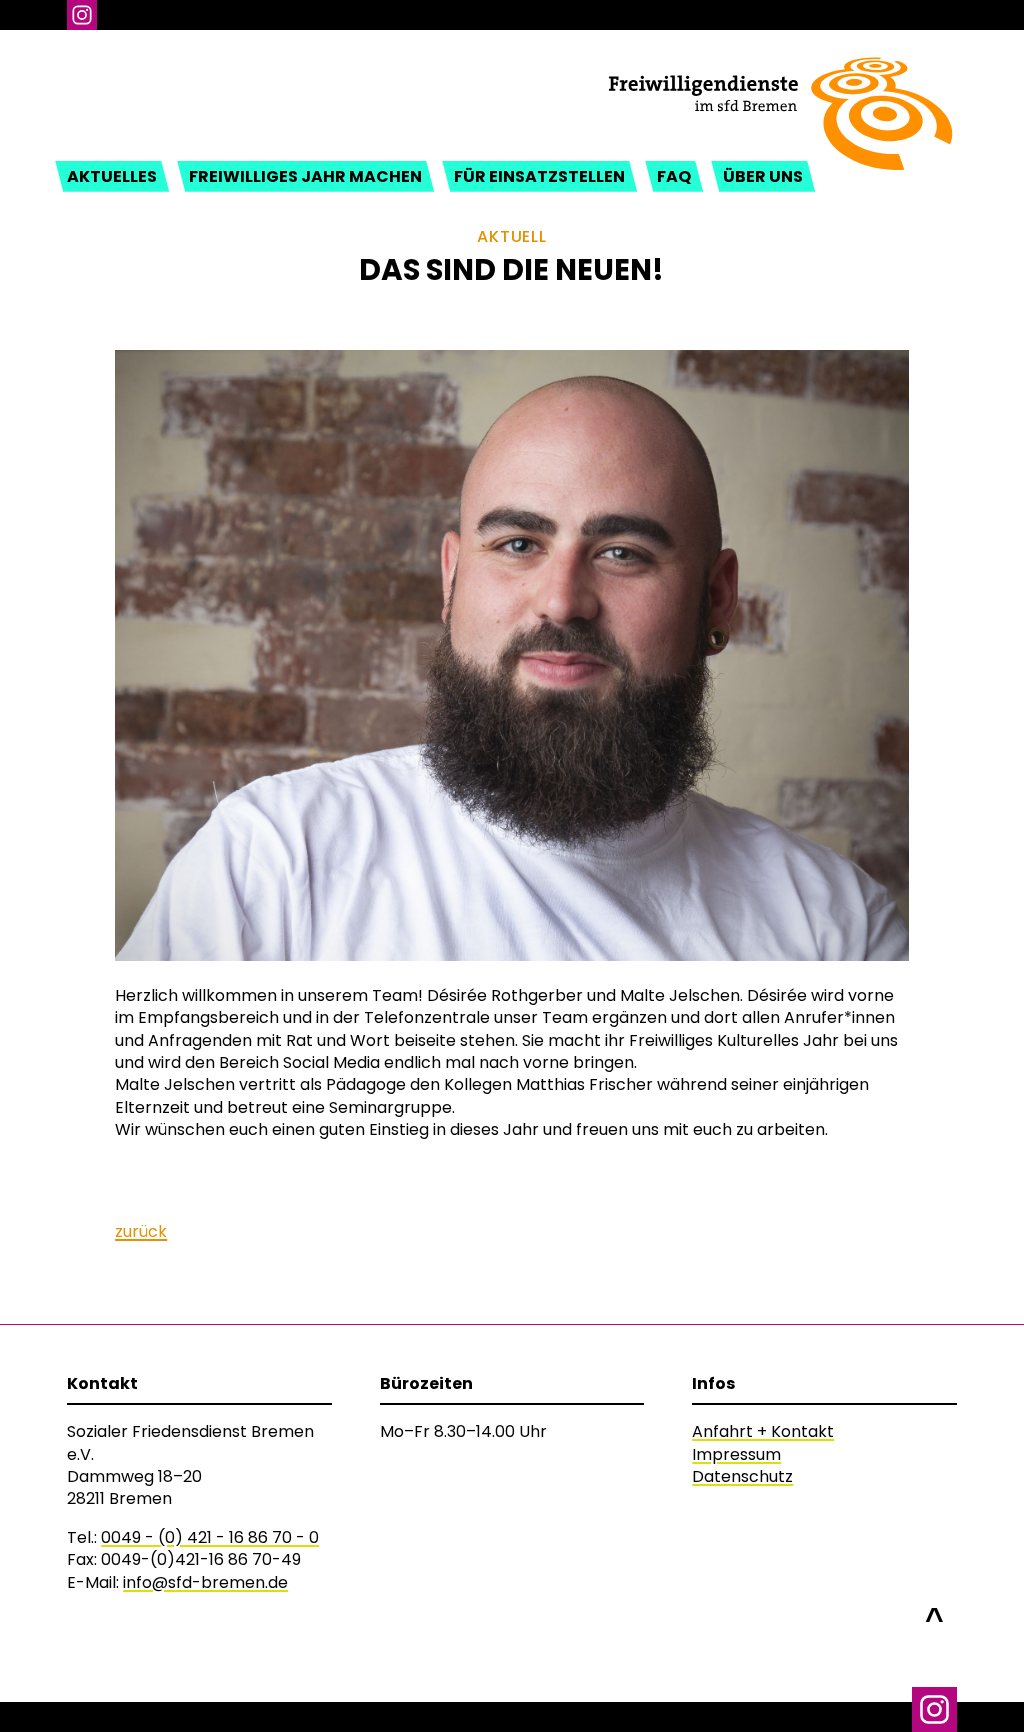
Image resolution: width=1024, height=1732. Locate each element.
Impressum (736, 1454)
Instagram (82, 15)
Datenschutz (742, 1476)
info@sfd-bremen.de (205, 1582)
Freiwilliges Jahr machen (305, 176)
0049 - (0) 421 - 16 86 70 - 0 (210, 1537)
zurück (141, 1231)
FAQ (674, 176)
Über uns (763, 176)
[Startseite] (780, 71)
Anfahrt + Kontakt (763, 1431)
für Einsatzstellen (539, 176)
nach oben (934, 1608)
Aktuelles (112, 176)
